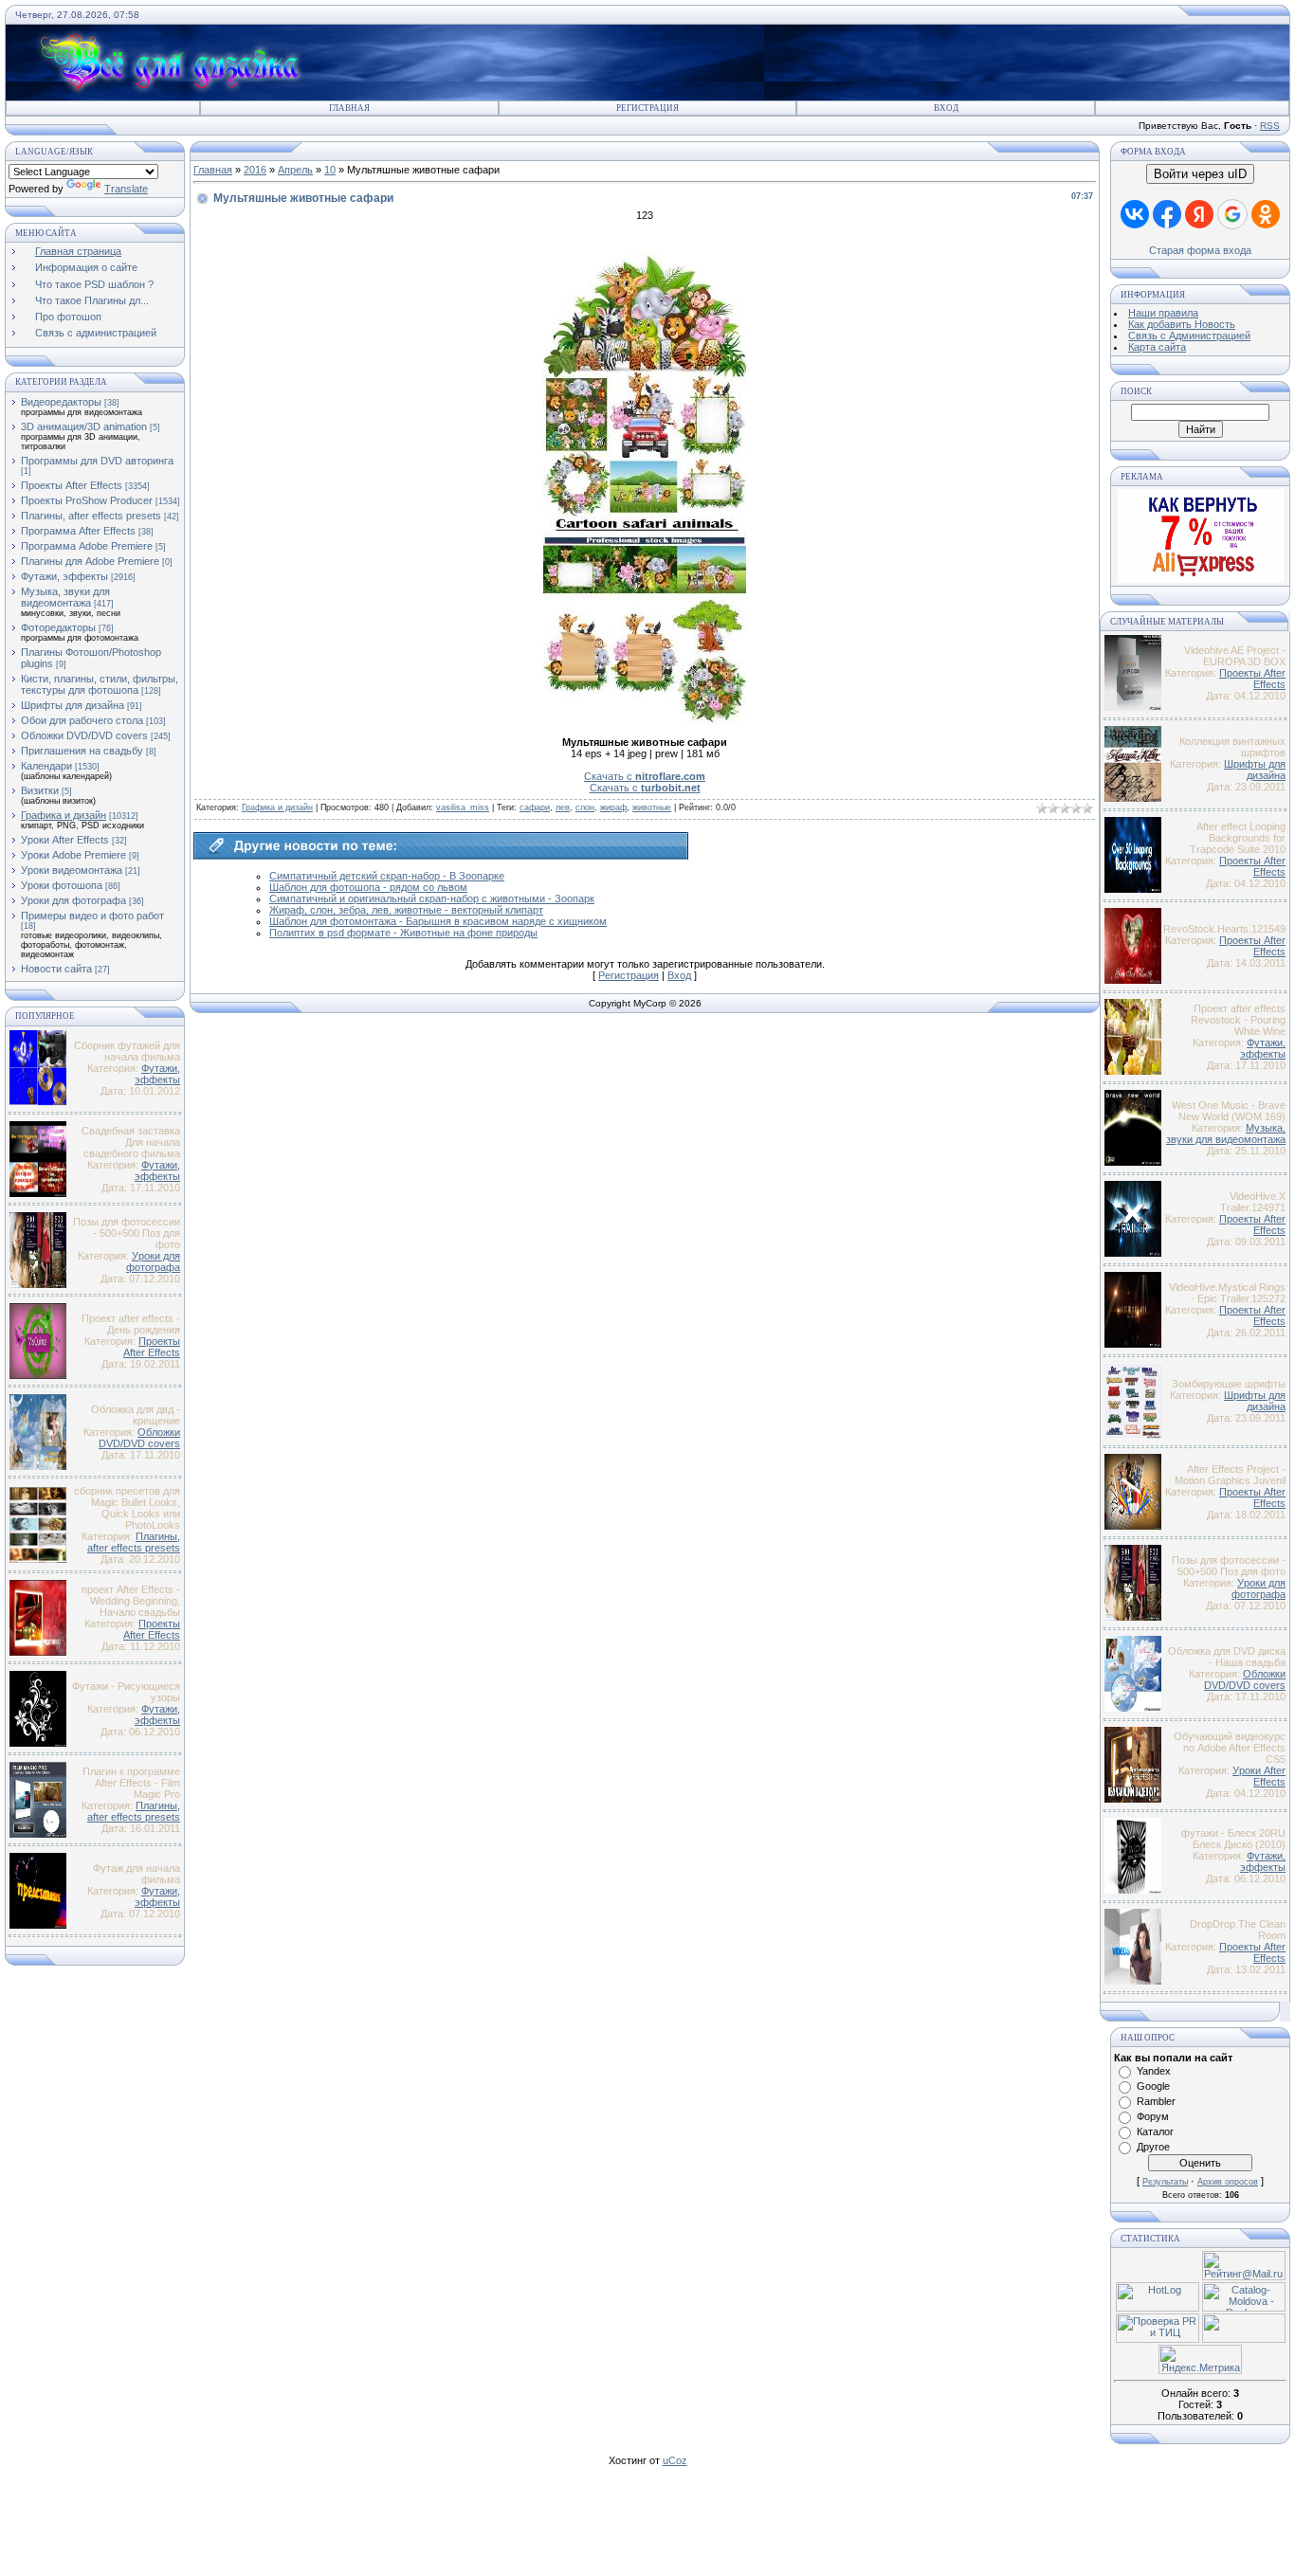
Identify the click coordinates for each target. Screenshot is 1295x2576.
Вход (946, 108)
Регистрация (647, 108)
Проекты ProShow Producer (87, 500)
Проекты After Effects (72, 485)
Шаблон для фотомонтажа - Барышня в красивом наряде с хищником (438, 921)
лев (563, 807)
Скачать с (645, 776)
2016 (255, 170)
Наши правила (1163, 313)
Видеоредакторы (61, 402)
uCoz (675, 2460)
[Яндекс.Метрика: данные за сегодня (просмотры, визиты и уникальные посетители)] (1200, 2359)
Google (1153, 2086)
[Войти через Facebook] (1167, 214)
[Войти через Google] (1232, 214)
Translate (126, 189)
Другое (1153, 2147)
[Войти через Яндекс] (1199, 214)
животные (652, 807)
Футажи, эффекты (64, 576)
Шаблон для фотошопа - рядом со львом (368, 887)
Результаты (1165, 2182)
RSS (1270, 126)
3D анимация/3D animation (84, 426)
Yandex (1154, 2071)
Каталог (1155, 2132)
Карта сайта (1157, 347)
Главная (349, 108)
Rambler (1156, 2101)
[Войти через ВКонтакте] (1135, 214)
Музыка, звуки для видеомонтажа (65, 597)
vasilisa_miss (463, 807)
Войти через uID (1200, 174)
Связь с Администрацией (1189, 336)
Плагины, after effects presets (91, 516)
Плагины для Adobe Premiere (90, 561)
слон (585, 807)
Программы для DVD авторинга (97, 461)
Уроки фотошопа (62, 885)
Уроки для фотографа (73, 900)
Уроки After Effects (65, 840)
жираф (613, 807)
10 (330, 170)
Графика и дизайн (64, 815)
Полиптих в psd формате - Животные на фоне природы (403, 933)
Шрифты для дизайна (73, 705)
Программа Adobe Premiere (87, 546)
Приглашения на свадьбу (82, 751)
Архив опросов (1228, 2182)
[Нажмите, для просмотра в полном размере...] (645, 721)
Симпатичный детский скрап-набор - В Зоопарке (387, 876)
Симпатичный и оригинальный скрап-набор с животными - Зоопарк (432, 898)
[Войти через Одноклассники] (1266, 214)
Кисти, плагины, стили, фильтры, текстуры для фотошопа (100, 684)
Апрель (295, 170)
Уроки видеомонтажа (72, 870)
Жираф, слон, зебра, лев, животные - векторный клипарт (406, 910)
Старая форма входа (1200, 250)
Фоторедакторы (58, 627)
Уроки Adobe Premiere (73, 855)
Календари (46, 766)
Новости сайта (56, 969)
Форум (1153, 2116)
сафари (535, 807)
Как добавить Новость (1182, 324)
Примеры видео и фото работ (92, 916)
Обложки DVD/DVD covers (84, 735)
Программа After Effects (78, 531)
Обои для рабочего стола (82, 720)
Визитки (40, 790)
